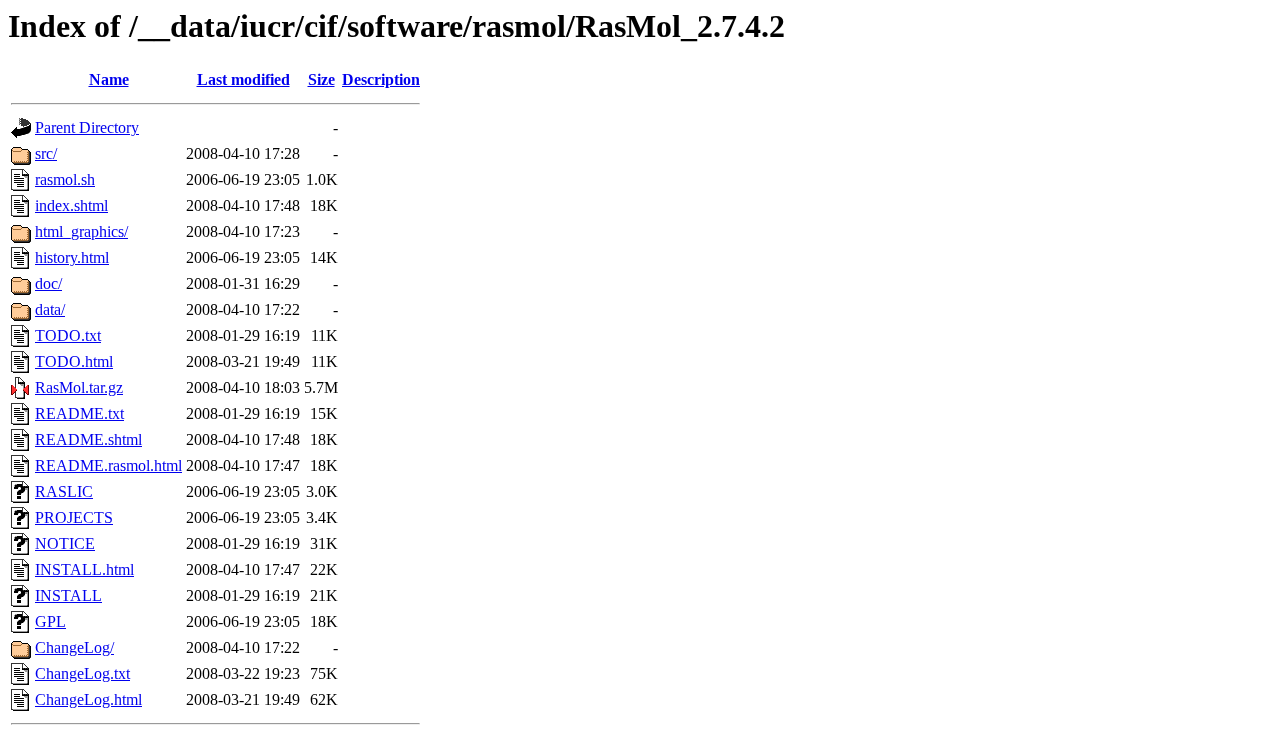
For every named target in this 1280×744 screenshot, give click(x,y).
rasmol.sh (65, 179)
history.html (72, 257)
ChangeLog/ (74, 647)
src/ (46, 153)
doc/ (48, 283)
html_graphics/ (81, 231)
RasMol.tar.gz (79, 387)
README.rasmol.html (108, 465)
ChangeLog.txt (82, 673)
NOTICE (65, 543)
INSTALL (68, 595)
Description (381, 79)
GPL (50, 621)
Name (109, 79)
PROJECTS (74, 517)
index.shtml (71, 205)
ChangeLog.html (88, 699)
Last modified (243, 79)
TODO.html (74, 361)
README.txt (79, 413)
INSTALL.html (84, 569)
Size (321, 79)
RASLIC (64, 491)
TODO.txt (68, 335)
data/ (50, 309)
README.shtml (88, 439)
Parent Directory (87, 127)
